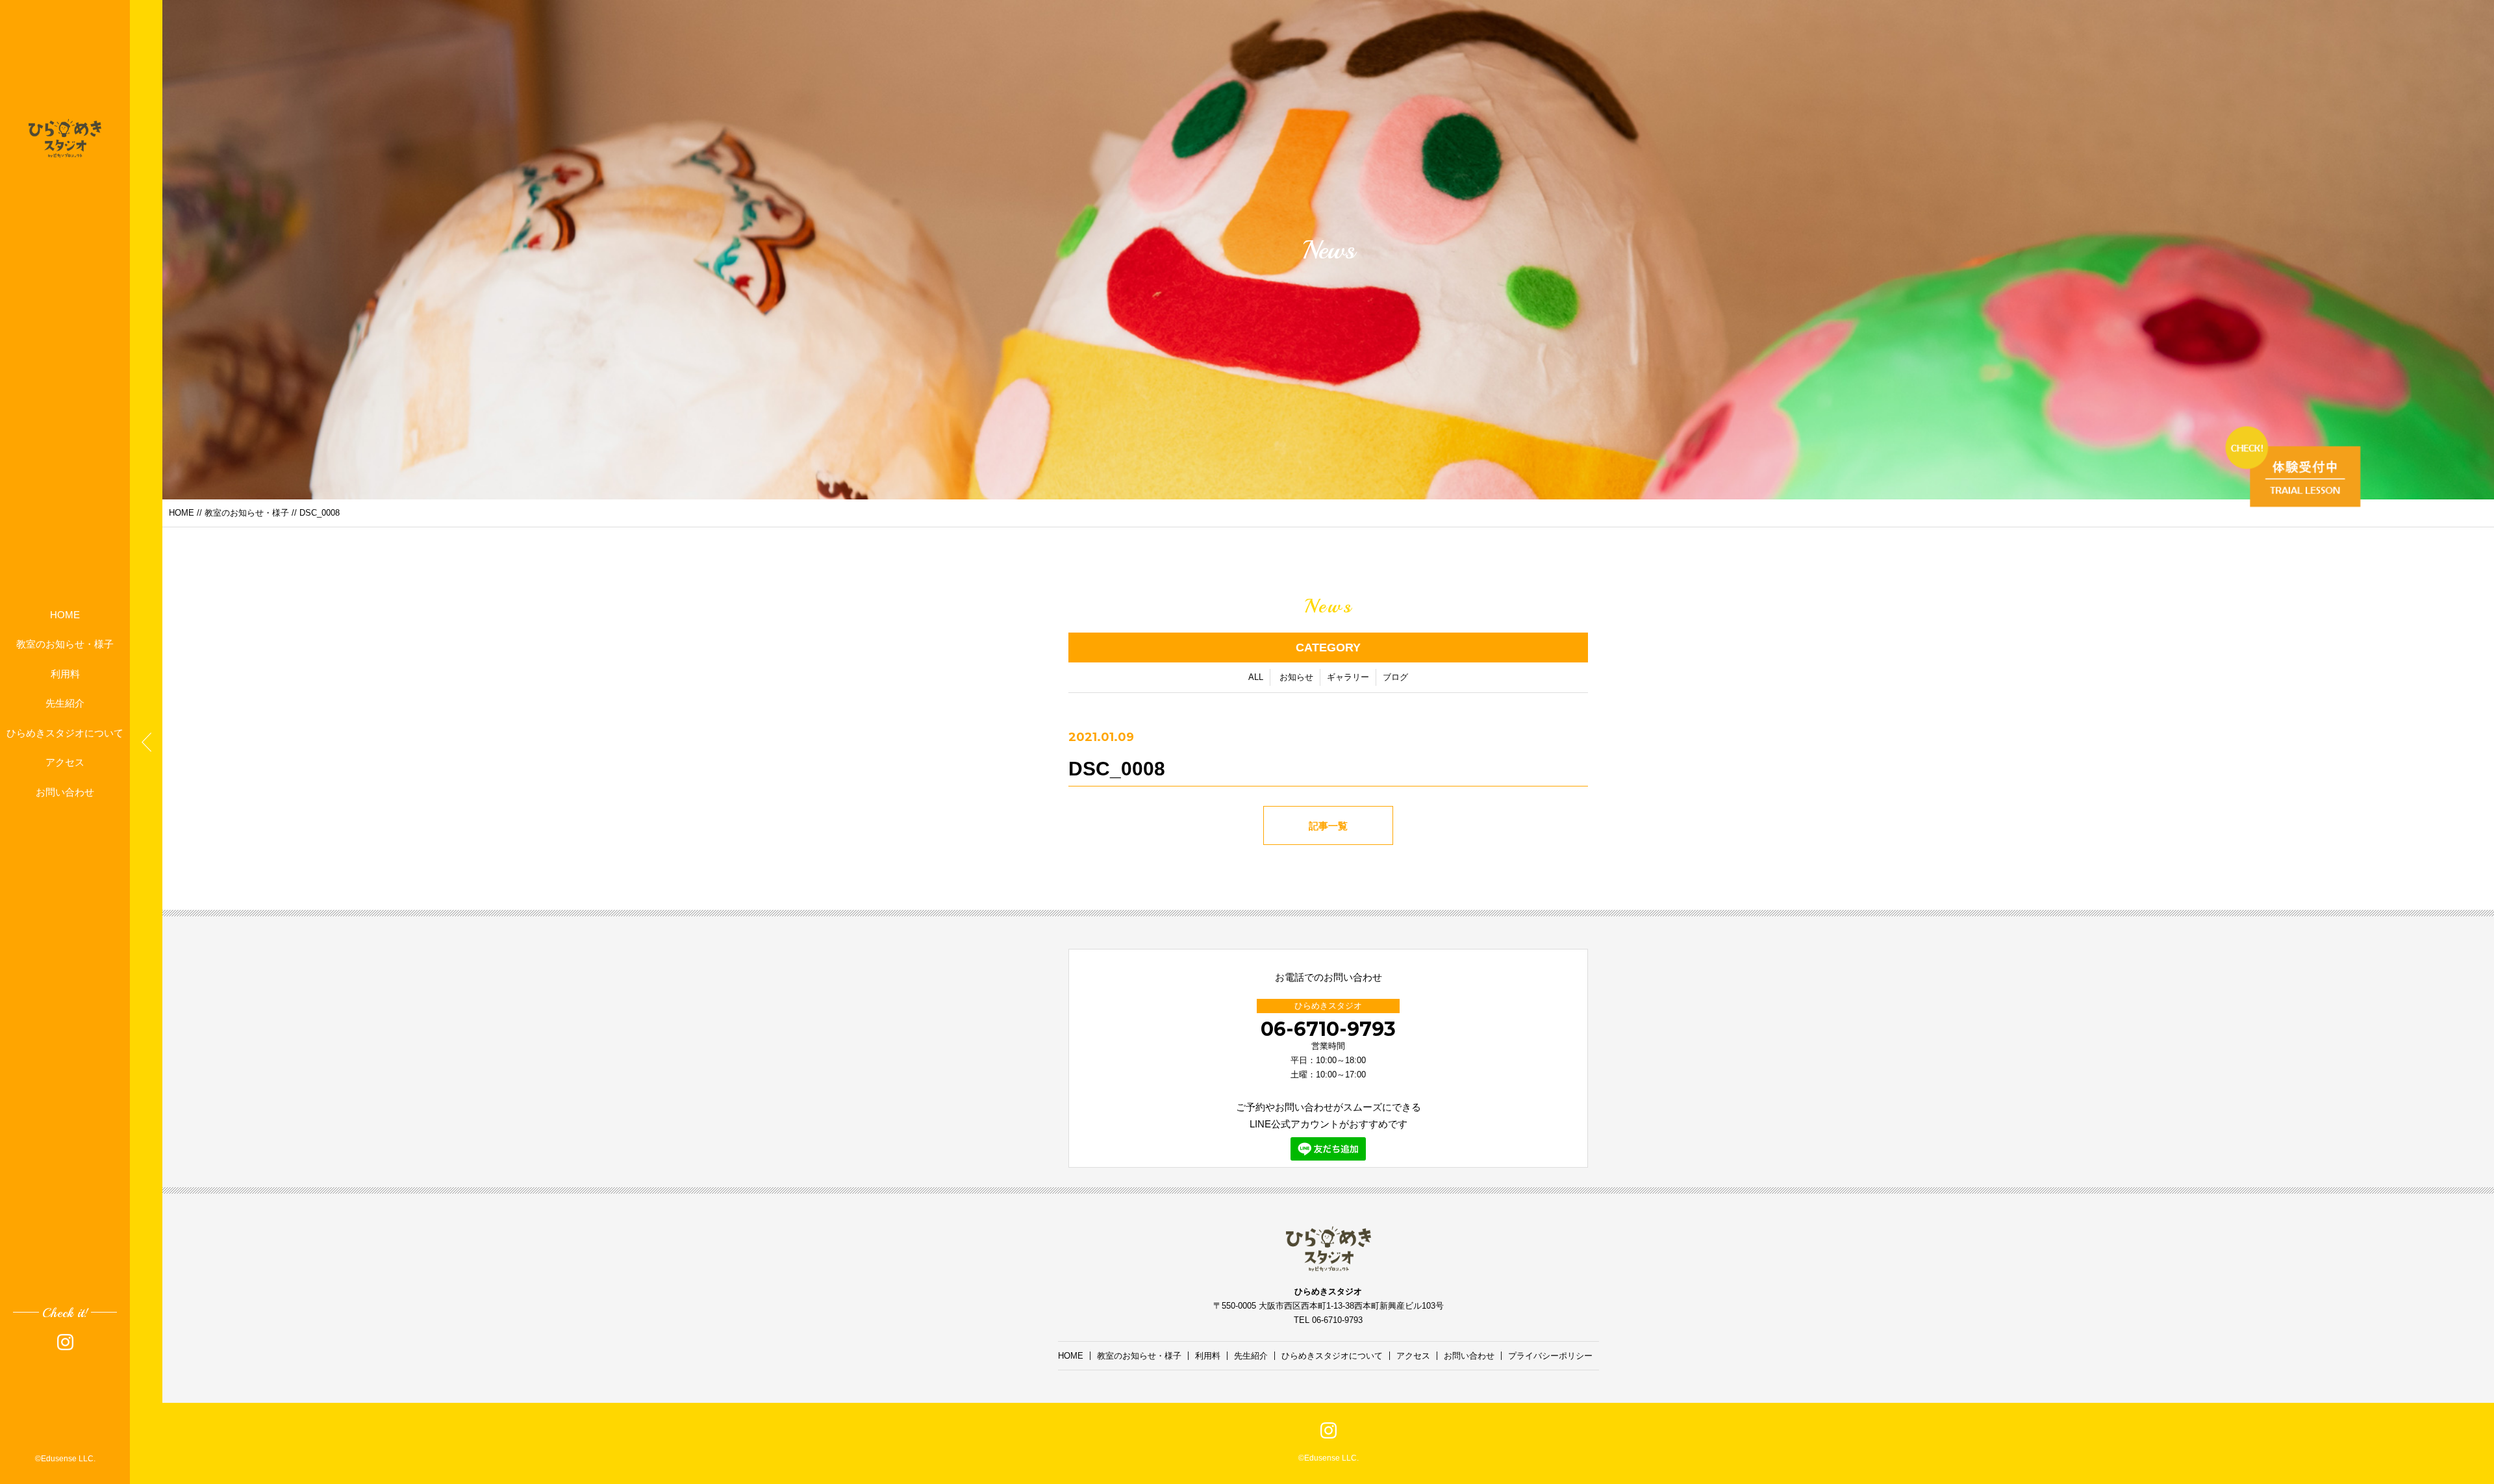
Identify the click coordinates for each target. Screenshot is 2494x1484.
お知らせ (1296, 677)
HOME (65, 614)
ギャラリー (1348, 677)
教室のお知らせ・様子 (65, 644)
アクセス (65, 762)
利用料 (65, 673)
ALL (1256, 677)
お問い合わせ (65, 791)
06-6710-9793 (1328, 1029)
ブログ (1395, 677)
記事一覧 (1328, 826)
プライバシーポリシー (1550, 1356)
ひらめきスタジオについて (65, 732)
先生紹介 (65, 703)
